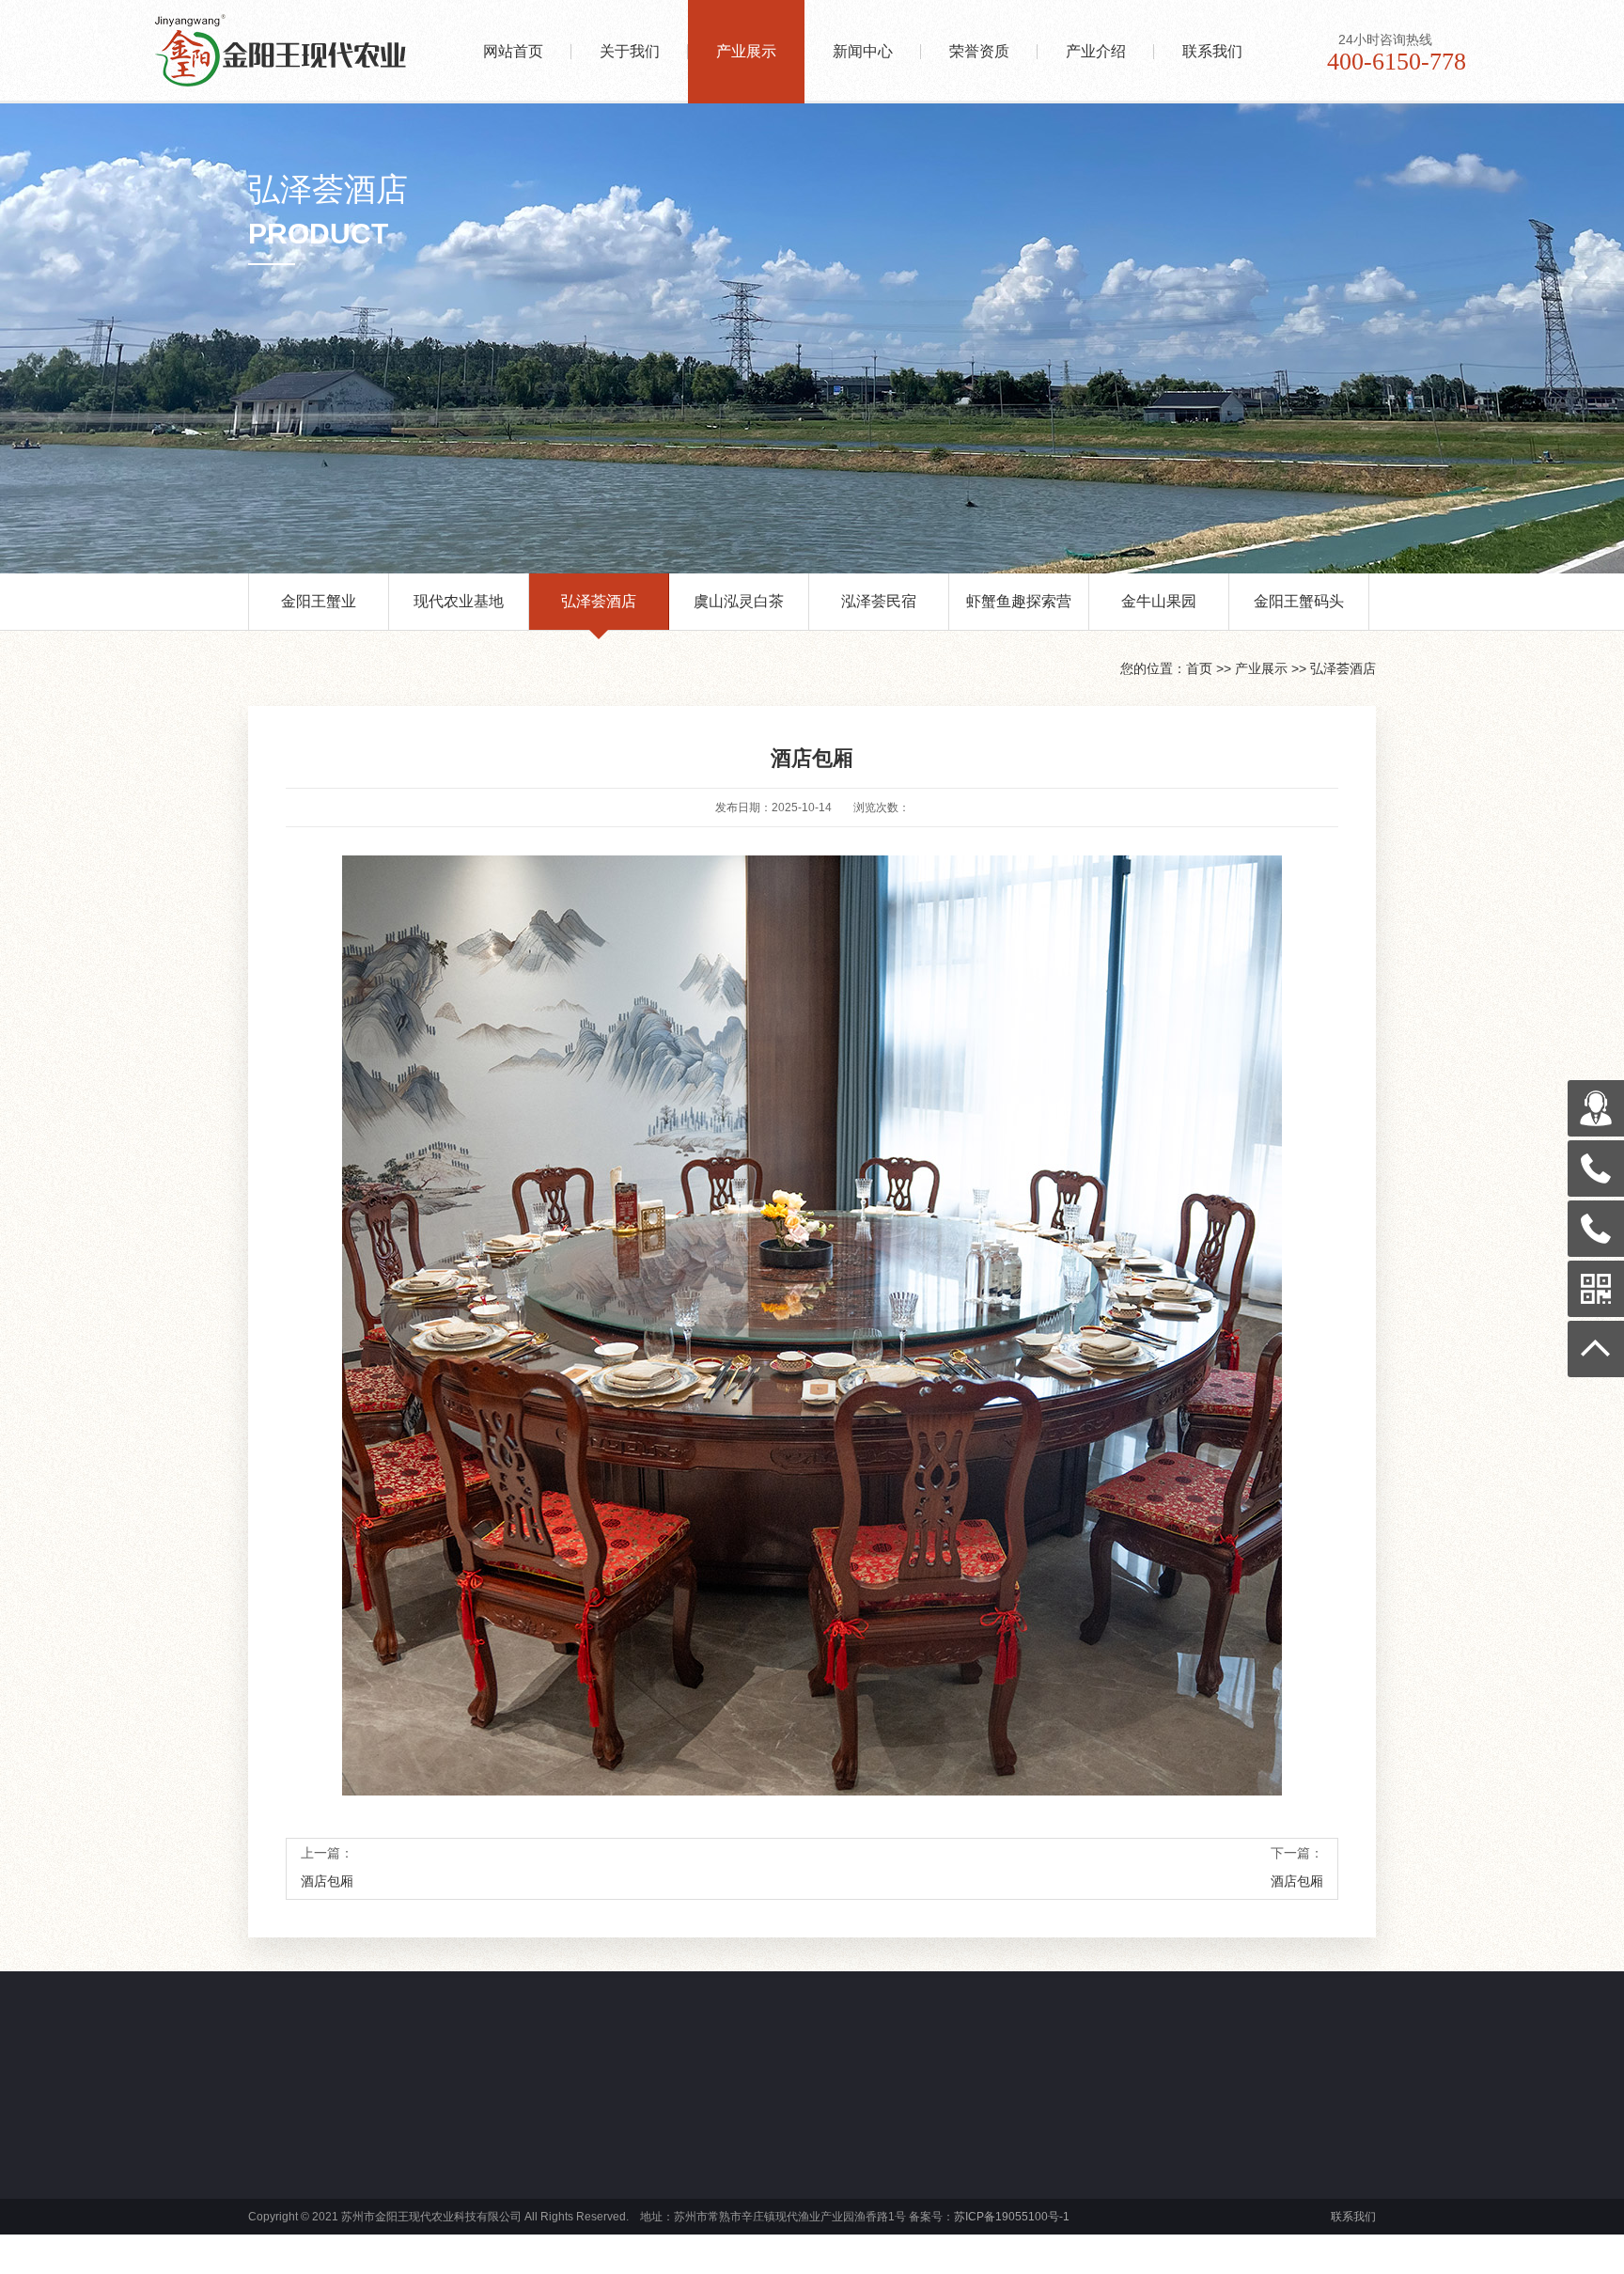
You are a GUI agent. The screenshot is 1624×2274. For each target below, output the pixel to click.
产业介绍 (1096, 51)
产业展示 (746, 51)
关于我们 (630, 51)
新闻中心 (863, 51)
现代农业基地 (459, 601)
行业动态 (782, 2188)
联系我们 (1212, 51)
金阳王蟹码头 (1299, 601)
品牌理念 (316, 2188)
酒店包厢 (327, 1881)
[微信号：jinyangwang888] (1596, 1108)
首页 (1199, 668)
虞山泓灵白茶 (739, 601)
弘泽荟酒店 (599, 601)
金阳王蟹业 (319, 601)
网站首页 (513, 51)
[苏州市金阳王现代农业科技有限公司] (304, 25)
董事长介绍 (321, 2210)
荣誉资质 (979, 51)
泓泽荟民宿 (879, 601)
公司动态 (782, 2165)
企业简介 (316, 2165)
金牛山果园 (1159, 601)
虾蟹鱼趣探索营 (1019, 601)
